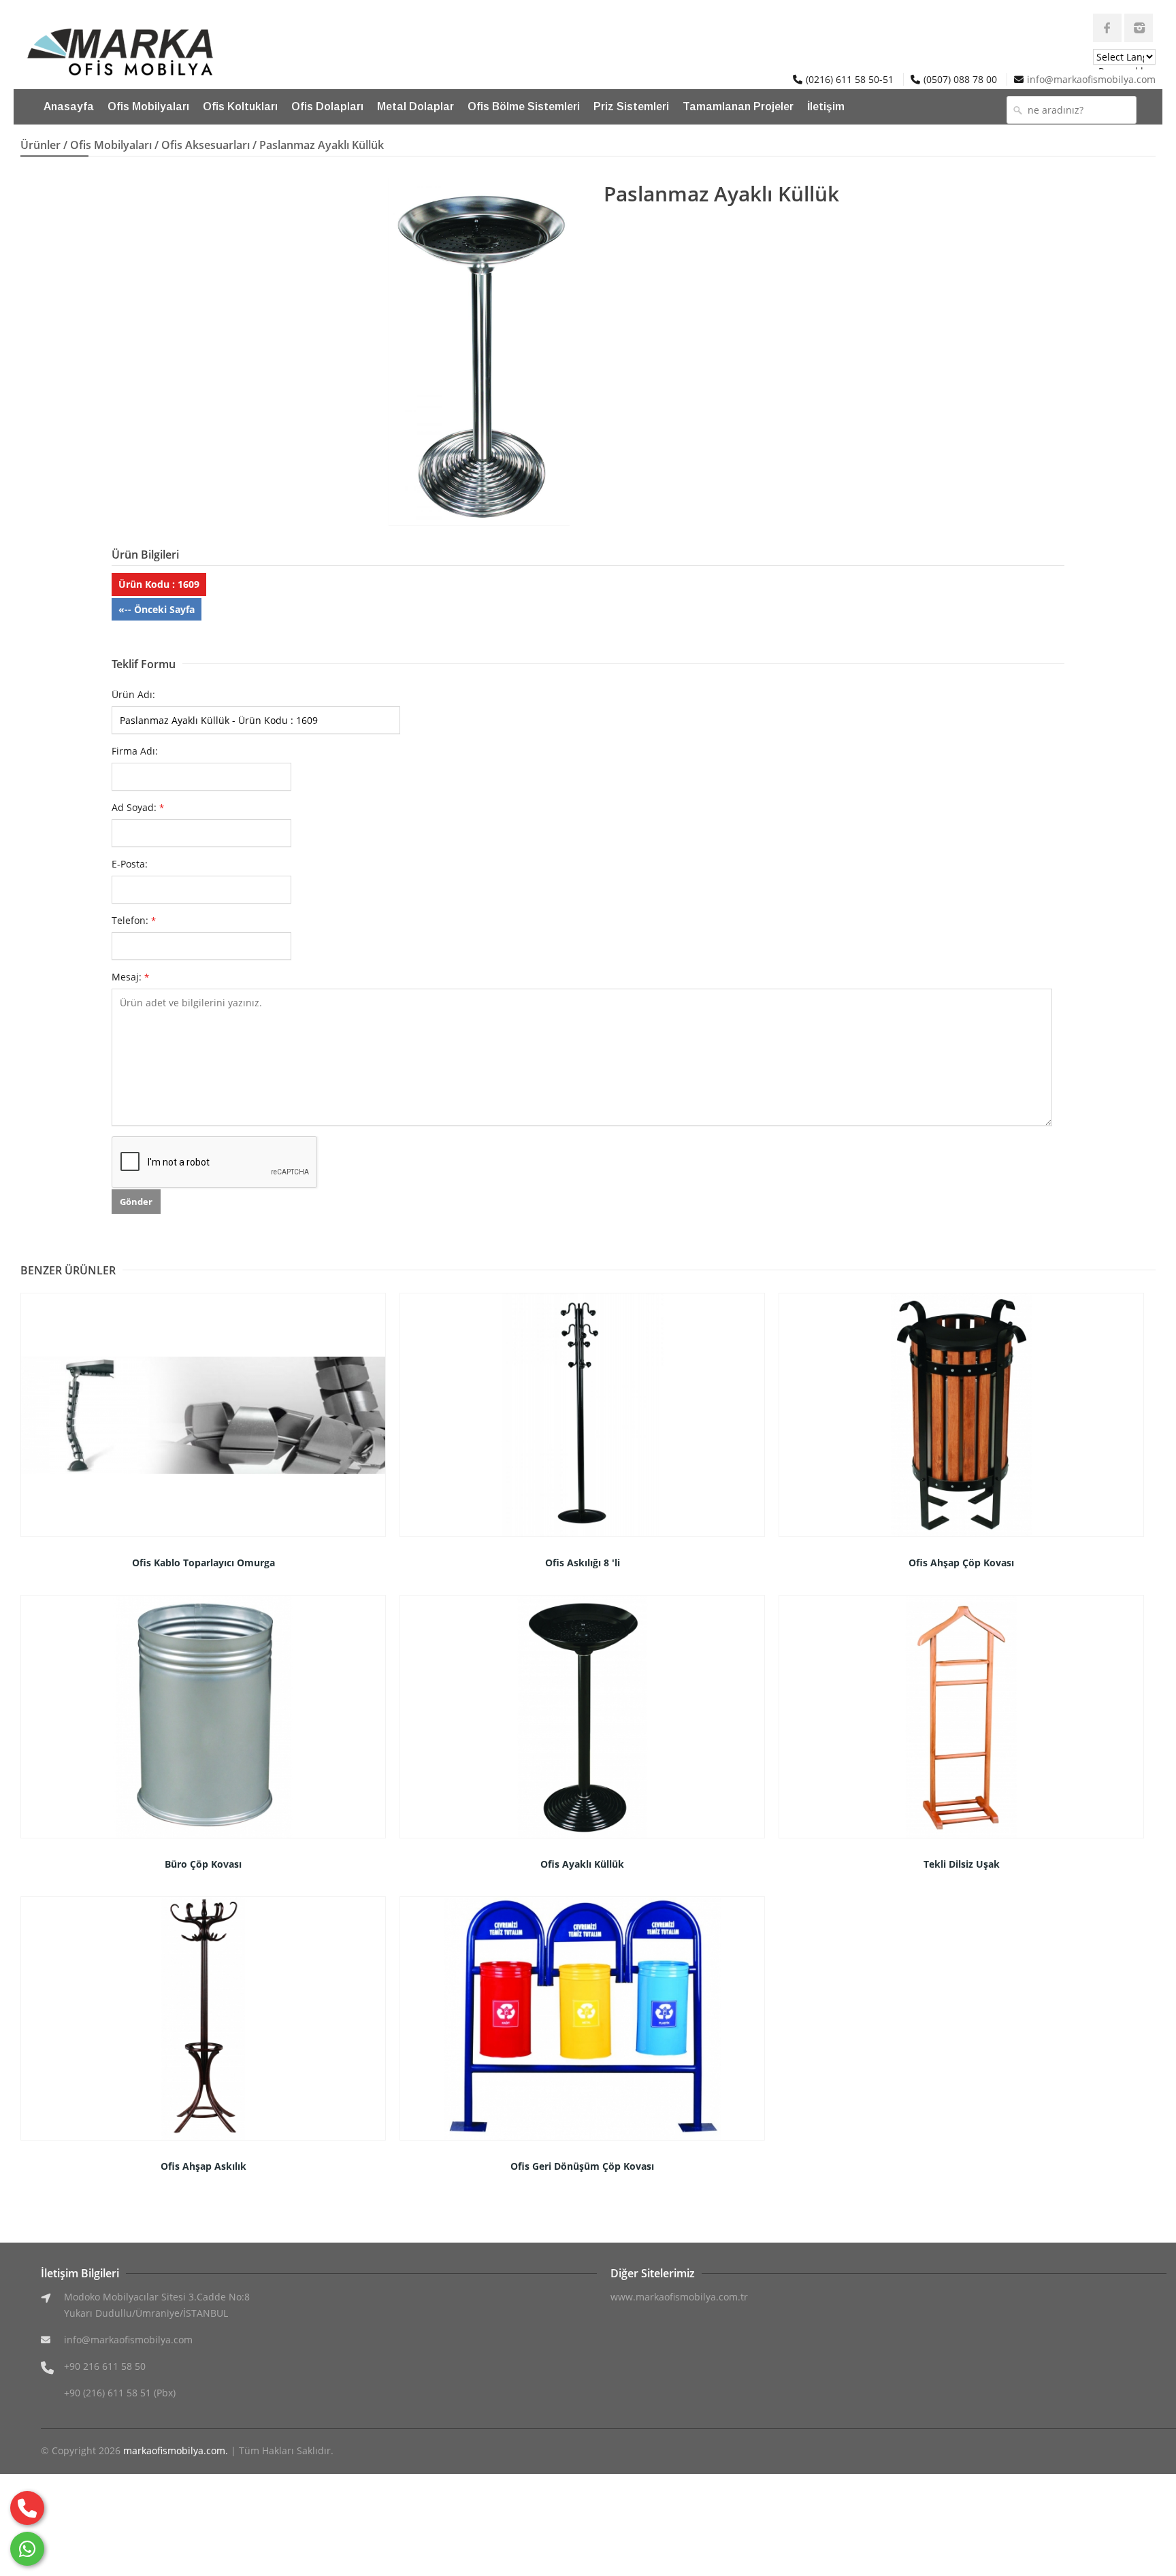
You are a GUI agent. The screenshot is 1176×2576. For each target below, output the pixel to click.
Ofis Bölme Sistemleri (524, 106)
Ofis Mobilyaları (148, 106)
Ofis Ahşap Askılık (203, 2166)
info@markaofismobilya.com (1091, 79)
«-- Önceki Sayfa (157, 609)
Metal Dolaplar (415, 106)
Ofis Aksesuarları (206, 145)
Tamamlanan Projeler (738, 106)
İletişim (826, 106)
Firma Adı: (135, 751)
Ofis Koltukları (240, 106)
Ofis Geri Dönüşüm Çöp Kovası (582, 2166)
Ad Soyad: (138, 807)
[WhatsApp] (27, 2549)
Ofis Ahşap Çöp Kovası (961, 1563)
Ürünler (40, 145)
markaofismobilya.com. (176, 2450)
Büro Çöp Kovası (203, 1864)
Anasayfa (69, 106)
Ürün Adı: (133, 694)
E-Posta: (130, 864)
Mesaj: (130, 977)
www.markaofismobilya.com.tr (679, 2297)
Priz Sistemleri (631, 106)
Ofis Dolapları (327, 106)
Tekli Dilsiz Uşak (962, 1864)
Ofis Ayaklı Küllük (582, 1864)
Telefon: (134, 920)
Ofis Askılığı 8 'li (583, 1563)
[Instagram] (1139, 28)
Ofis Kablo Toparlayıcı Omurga (203, 1563)
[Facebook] (1107, 28)
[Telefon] (27, 2508)
